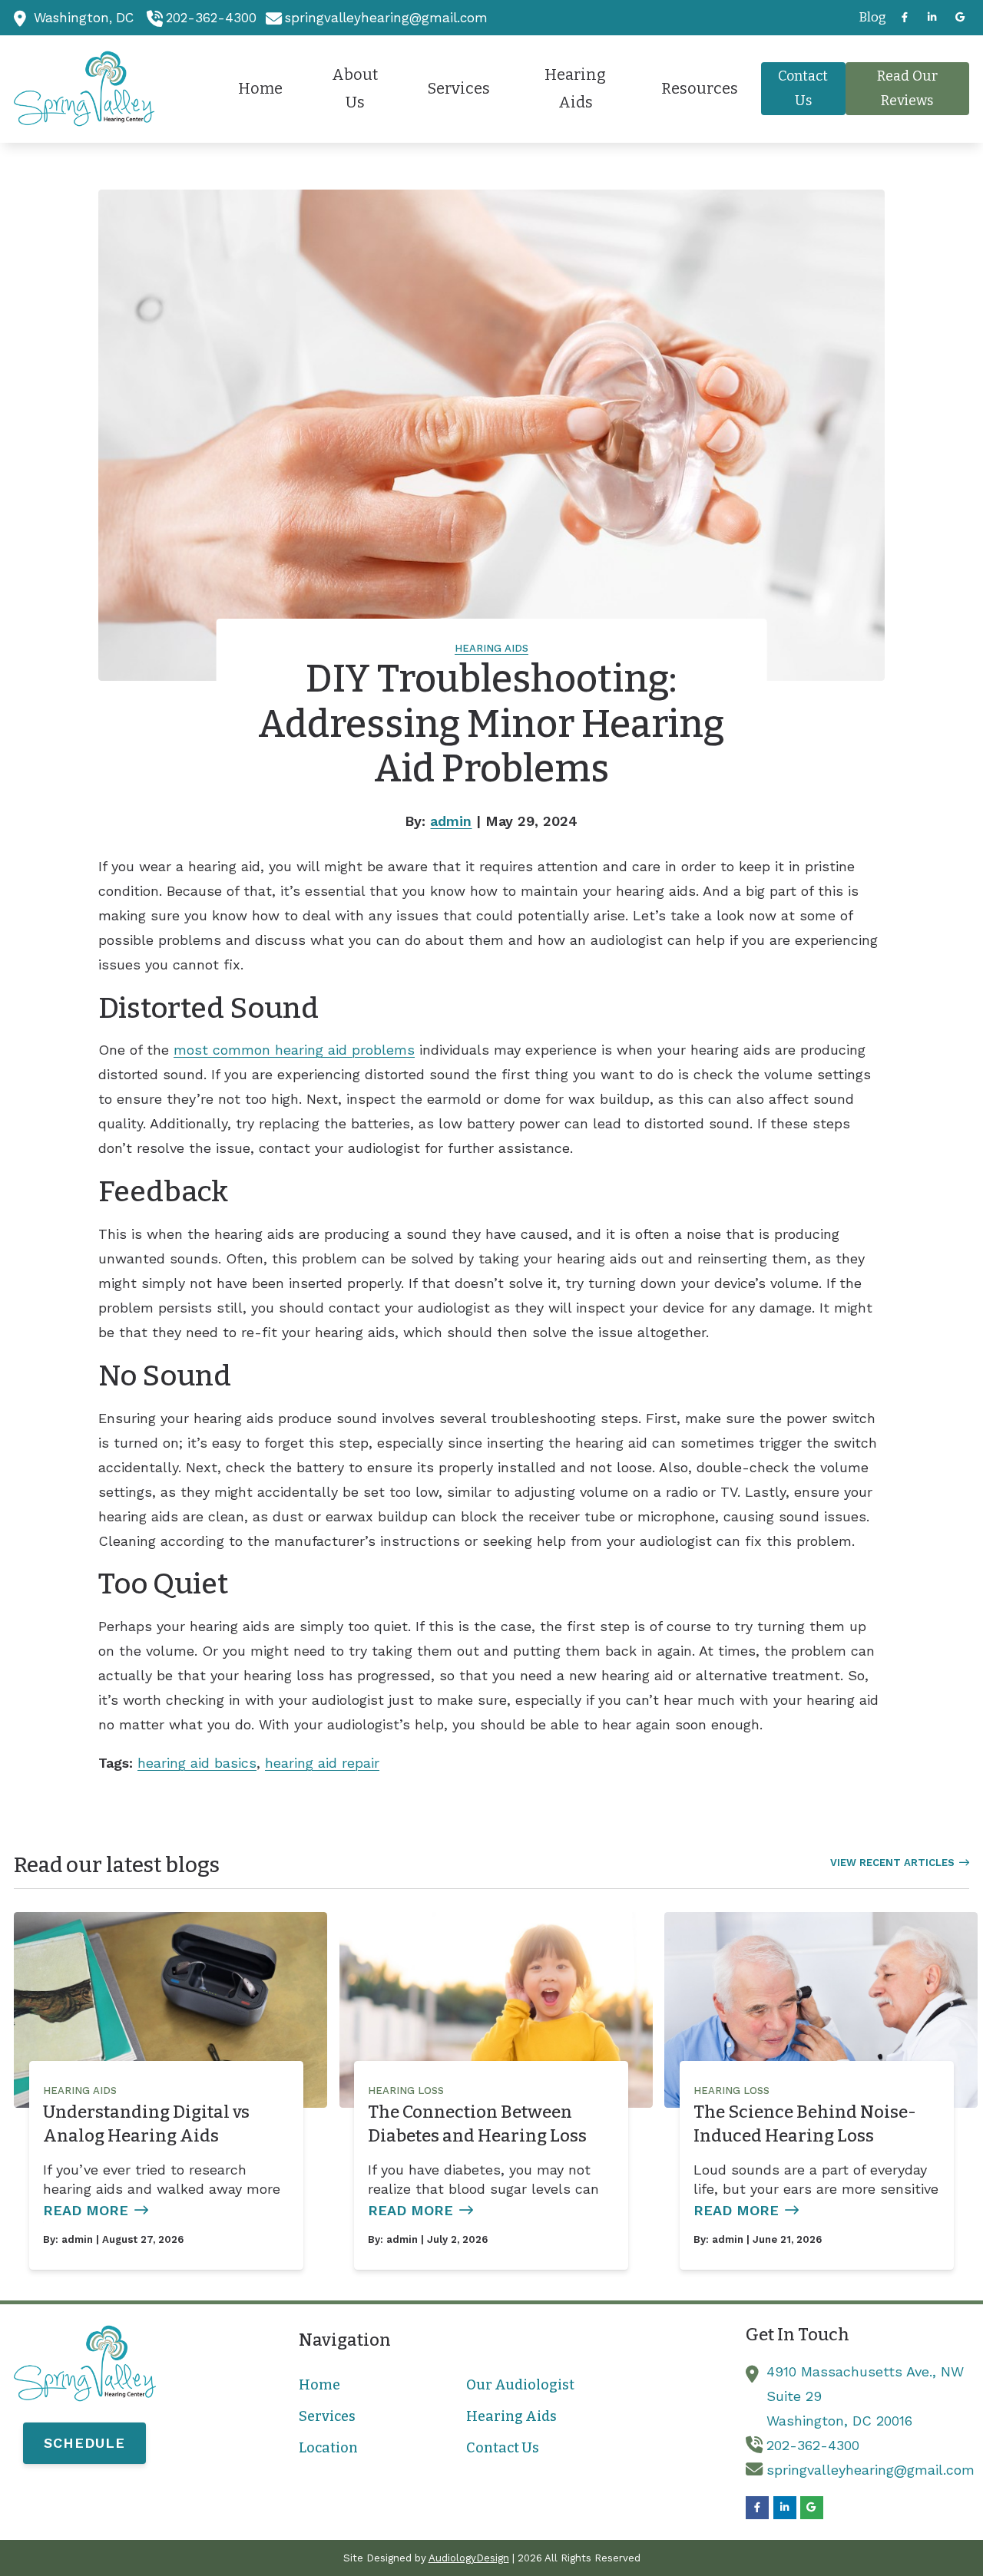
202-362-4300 (211, 18)
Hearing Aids (491, 648)
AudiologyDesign (469, 2558)
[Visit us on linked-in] (932, 17)
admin (451, 821)
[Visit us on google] (960, 17)
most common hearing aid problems (294, 1050)
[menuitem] (868, 18)
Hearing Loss (406, 2091)
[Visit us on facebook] (905, 17)
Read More (86, 2210)
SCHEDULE (84, 2443)
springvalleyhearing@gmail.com (386, 18)
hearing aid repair (322, 1763)
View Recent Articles (892, 1863)
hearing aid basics (197, 1763)
